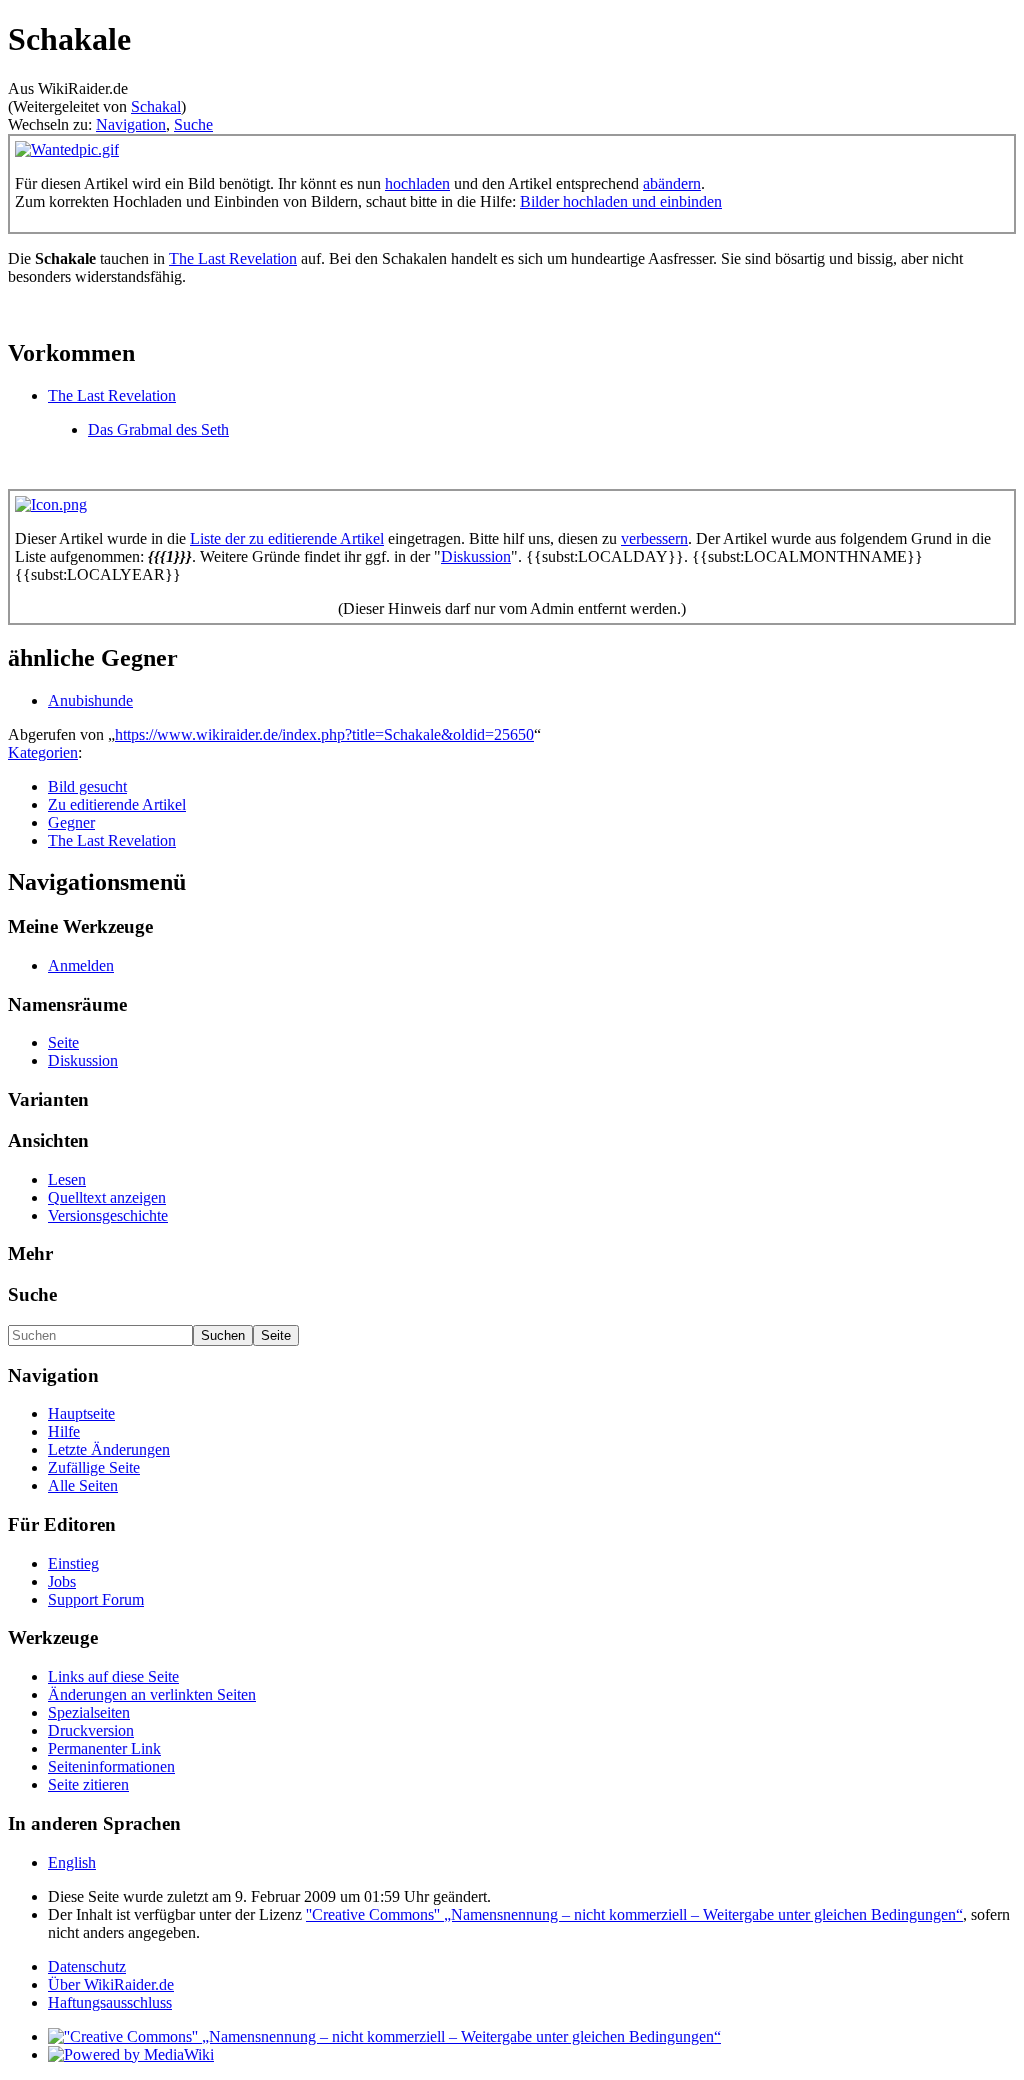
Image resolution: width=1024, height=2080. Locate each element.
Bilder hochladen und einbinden (621, 201)
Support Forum (96, 1599)
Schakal (156, 106)
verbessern (654, 538)
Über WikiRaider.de (111, 1984)
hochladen (417, 183)
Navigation (131, 124)
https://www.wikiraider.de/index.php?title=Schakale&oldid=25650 (324, 734)
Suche (193, 124)
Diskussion (476, 556)
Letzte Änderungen (109, 1449)
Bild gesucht (87, 786)
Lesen (67, 1179)
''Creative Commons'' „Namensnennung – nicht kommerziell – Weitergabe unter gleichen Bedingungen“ (634, 1914)
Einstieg (73, 1563)
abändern (672, 183)
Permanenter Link (104, 1748)
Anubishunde (90, 700)
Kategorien (43, 752)
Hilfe (64, 1431)
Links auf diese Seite (113, 1676)
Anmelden (81, 965)
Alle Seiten (83, 1485)
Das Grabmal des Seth (158, 429)
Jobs (62, 1581)
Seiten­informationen (111, 1766)
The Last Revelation (233, 258)
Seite (63, 1042)
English (72, 1862)
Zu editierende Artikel (117, 804)
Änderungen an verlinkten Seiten (152, 1694)
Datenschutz (87, 1966)
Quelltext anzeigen (107, 1197)
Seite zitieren (88, 1784)
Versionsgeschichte (108, 1215)
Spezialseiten (89, 1712)
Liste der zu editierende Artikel (287, 538)
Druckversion (91, 1730)
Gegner (71, 822)
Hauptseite (81, 1413)
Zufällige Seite (94, 1467)
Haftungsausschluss (110, 2002)
